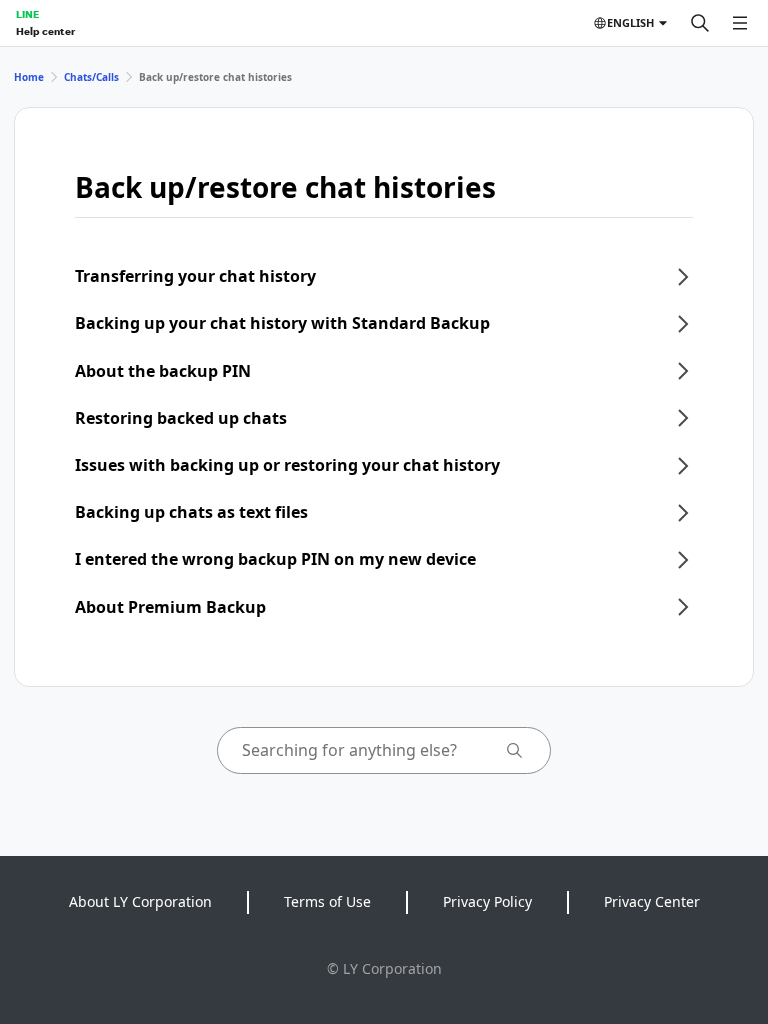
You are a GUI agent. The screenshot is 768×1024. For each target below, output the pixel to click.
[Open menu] (740, 23)
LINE (27, 14)
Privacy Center (652, 901)
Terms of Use (327, 901)
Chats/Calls (91, 77)
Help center (45, 31)
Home (29, 77)
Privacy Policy (487, 901)
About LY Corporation (140, 901)
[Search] (700, 23)
